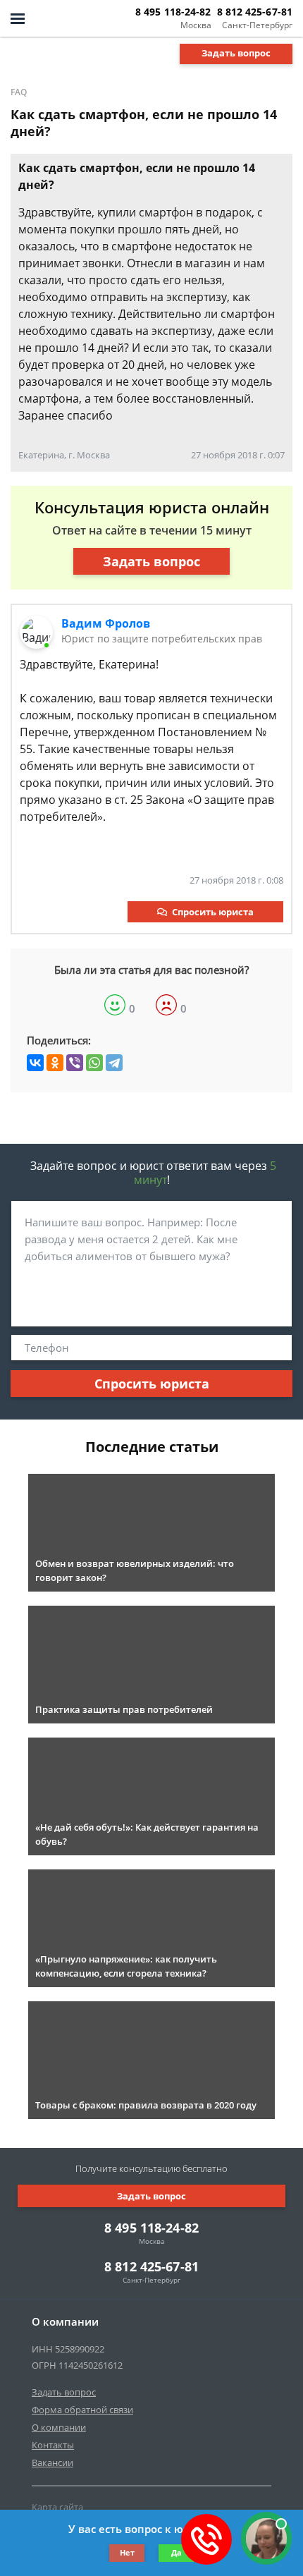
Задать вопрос (236, 53)
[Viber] (75, 1063)
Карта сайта (57, 2507)
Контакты (53, 2445)
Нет (127, 2552)
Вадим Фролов (106, 623)
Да (177, 2552)
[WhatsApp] (94, 1063)
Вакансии (52, 2462)
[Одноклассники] (55, 1063)
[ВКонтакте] (35, 1063)
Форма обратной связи (82, 2410)
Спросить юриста (213, 912)
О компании (59, 2427)
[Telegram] (114, 1063)
